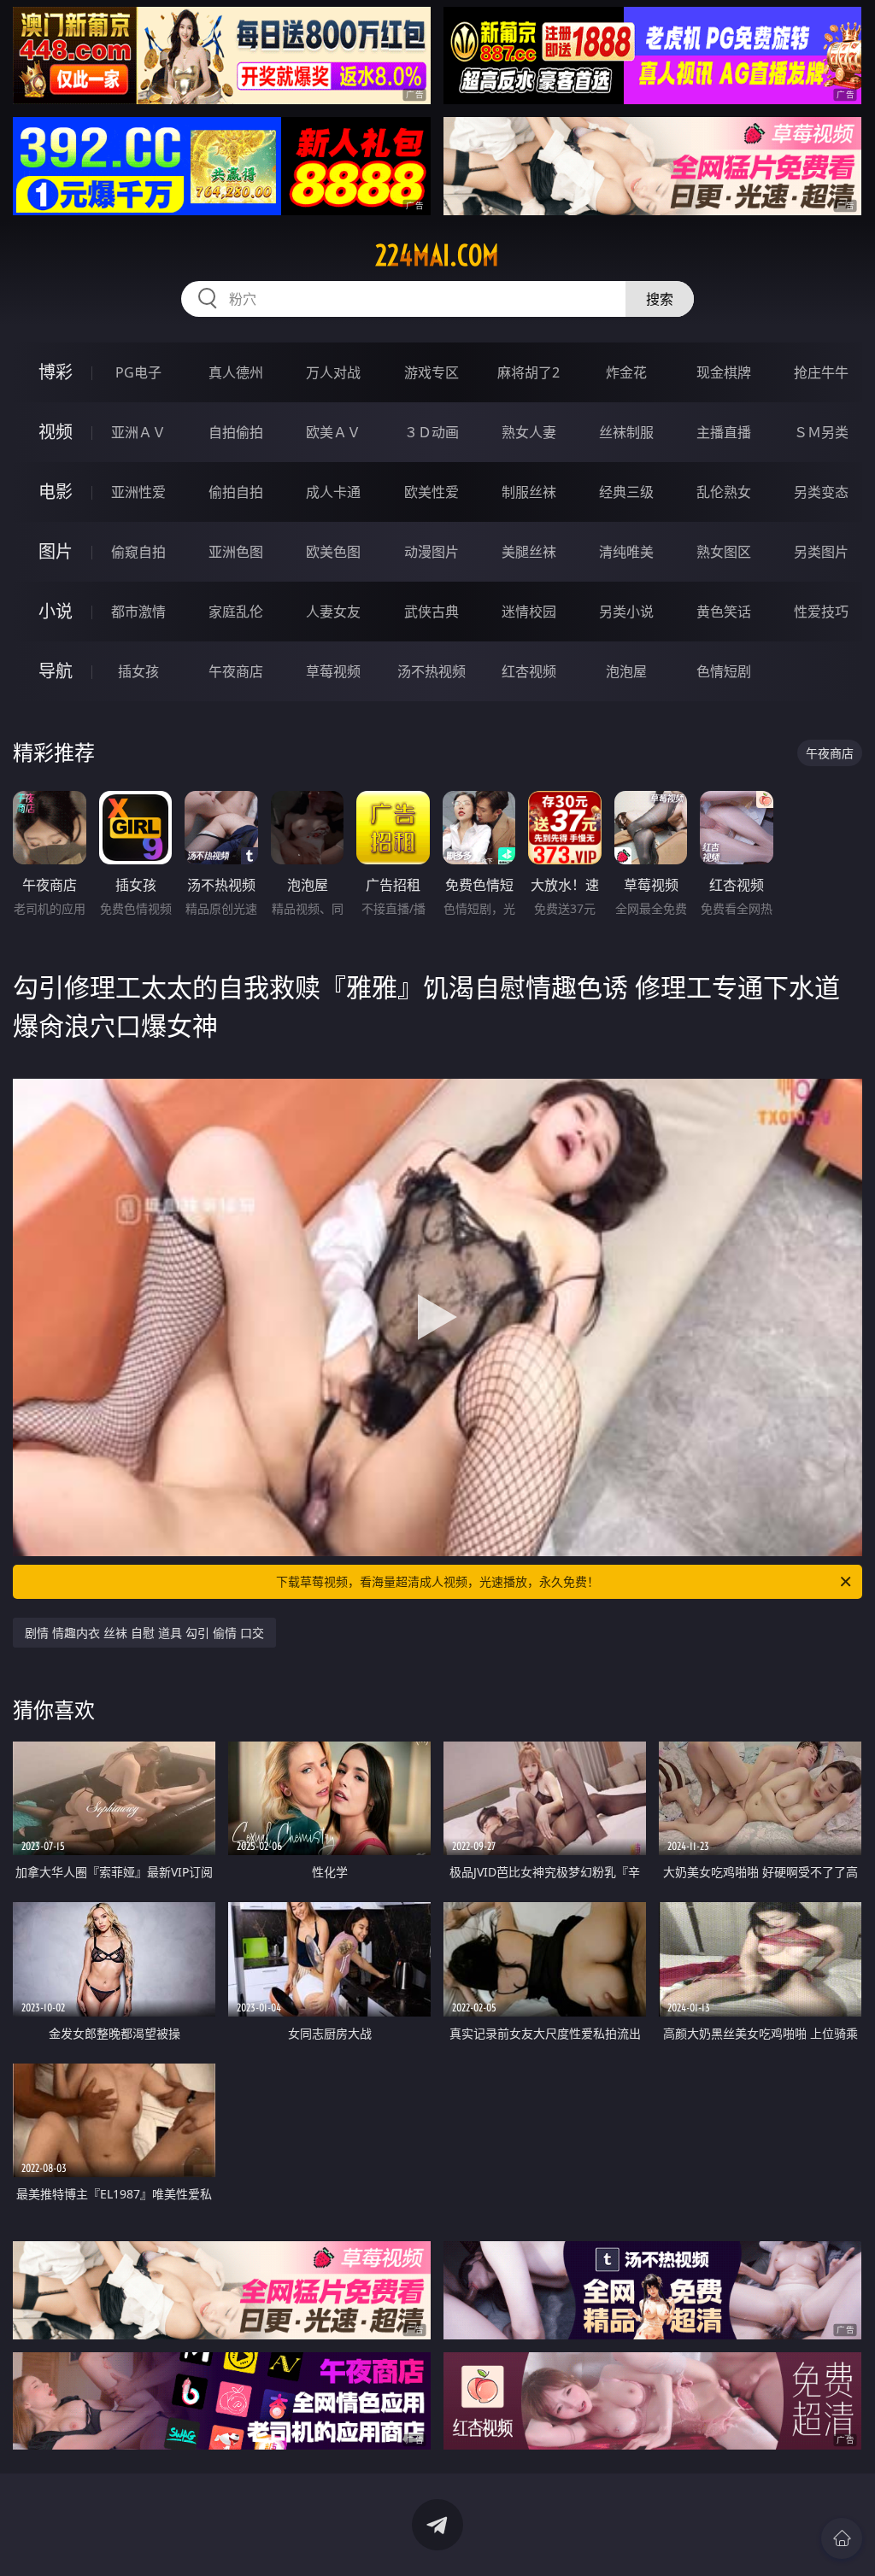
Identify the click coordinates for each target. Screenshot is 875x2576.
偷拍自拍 (236, 492)
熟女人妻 (529, 432)
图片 (56, 551)
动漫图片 (432, 552)
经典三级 (626, 492)
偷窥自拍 (138, 552)
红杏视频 (529, 671)
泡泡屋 (626, 671)
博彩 (56, 372)
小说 (56, 611)
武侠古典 (432, 612)
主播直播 (724, 432)
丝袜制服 (626, 432)
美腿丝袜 (529, 552)
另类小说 (626, 612)
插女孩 (138, 671)
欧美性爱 (432, 492)
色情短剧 (724, 671)
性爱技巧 (821, 612)
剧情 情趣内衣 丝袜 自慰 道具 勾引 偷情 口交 (144, 1633)
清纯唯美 (626, 552)
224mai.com (437, 255)
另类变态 (821, 492)
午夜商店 (236, 671)
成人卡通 (333, 492)
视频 (56, 432)
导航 (56, 671)
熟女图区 (724, 552)
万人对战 (333, 372)
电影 (56, 492)
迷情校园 (529, 612)
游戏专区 (432, 372)
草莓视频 (333, 671)
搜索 (660, 299)
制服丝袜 (529, 492)
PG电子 (138, 372)
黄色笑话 (724, 612)
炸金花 (626, 372)
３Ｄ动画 (432, 432)
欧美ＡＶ (333, 432)
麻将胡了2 (529, 372)
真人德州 (236, 372)
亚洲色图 (236, 552)
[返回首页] (842, 2538)
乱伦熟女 (724, 492)
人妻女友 (333, 612)
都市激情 (138, 612)
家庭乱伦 (236, 612)
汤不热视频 (432, 671)
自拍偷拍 (236, 432)
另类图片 (821, 552)
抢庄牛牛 (821, 372)
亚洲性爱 (138, 492)
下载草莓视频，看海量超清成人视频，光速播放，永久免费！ (437, 1581)
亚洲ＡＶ (138, 432)
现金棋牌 (724, 372)
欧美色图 (333, 552)
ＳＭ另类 (821, 432)
